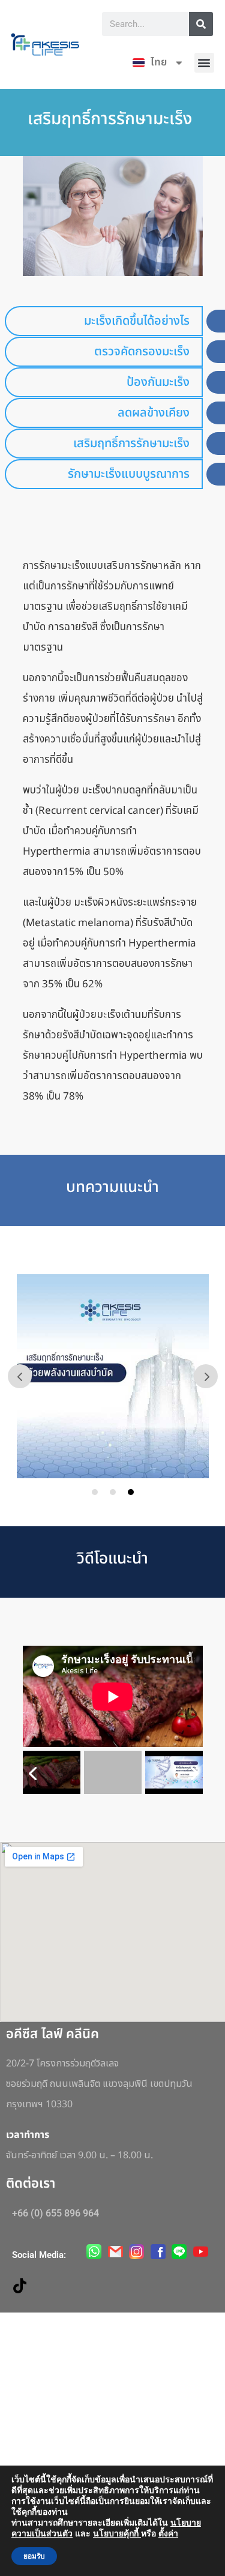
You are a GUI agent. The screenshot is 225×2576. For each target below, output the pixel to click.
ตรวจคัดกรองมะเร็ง (142, 352)
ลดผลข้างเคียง (154, 413)
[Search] (201, 24)
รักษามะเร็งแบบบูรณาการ (129, 474)
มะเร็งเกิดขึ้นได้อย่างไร (137, 321)
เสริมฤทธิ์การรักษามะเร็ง (131, 444)
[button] (204, 63)
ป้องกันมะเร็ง (158, 382)
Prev (20, 1376)
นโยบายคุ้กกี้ (117, 2534)
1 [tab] (95, 1492)
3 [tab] (131, 1492)
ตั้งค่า (168, 2534)
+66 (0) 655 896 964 (55, 2213)
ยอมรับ (34, 2556)
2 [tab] (113, 1492)
